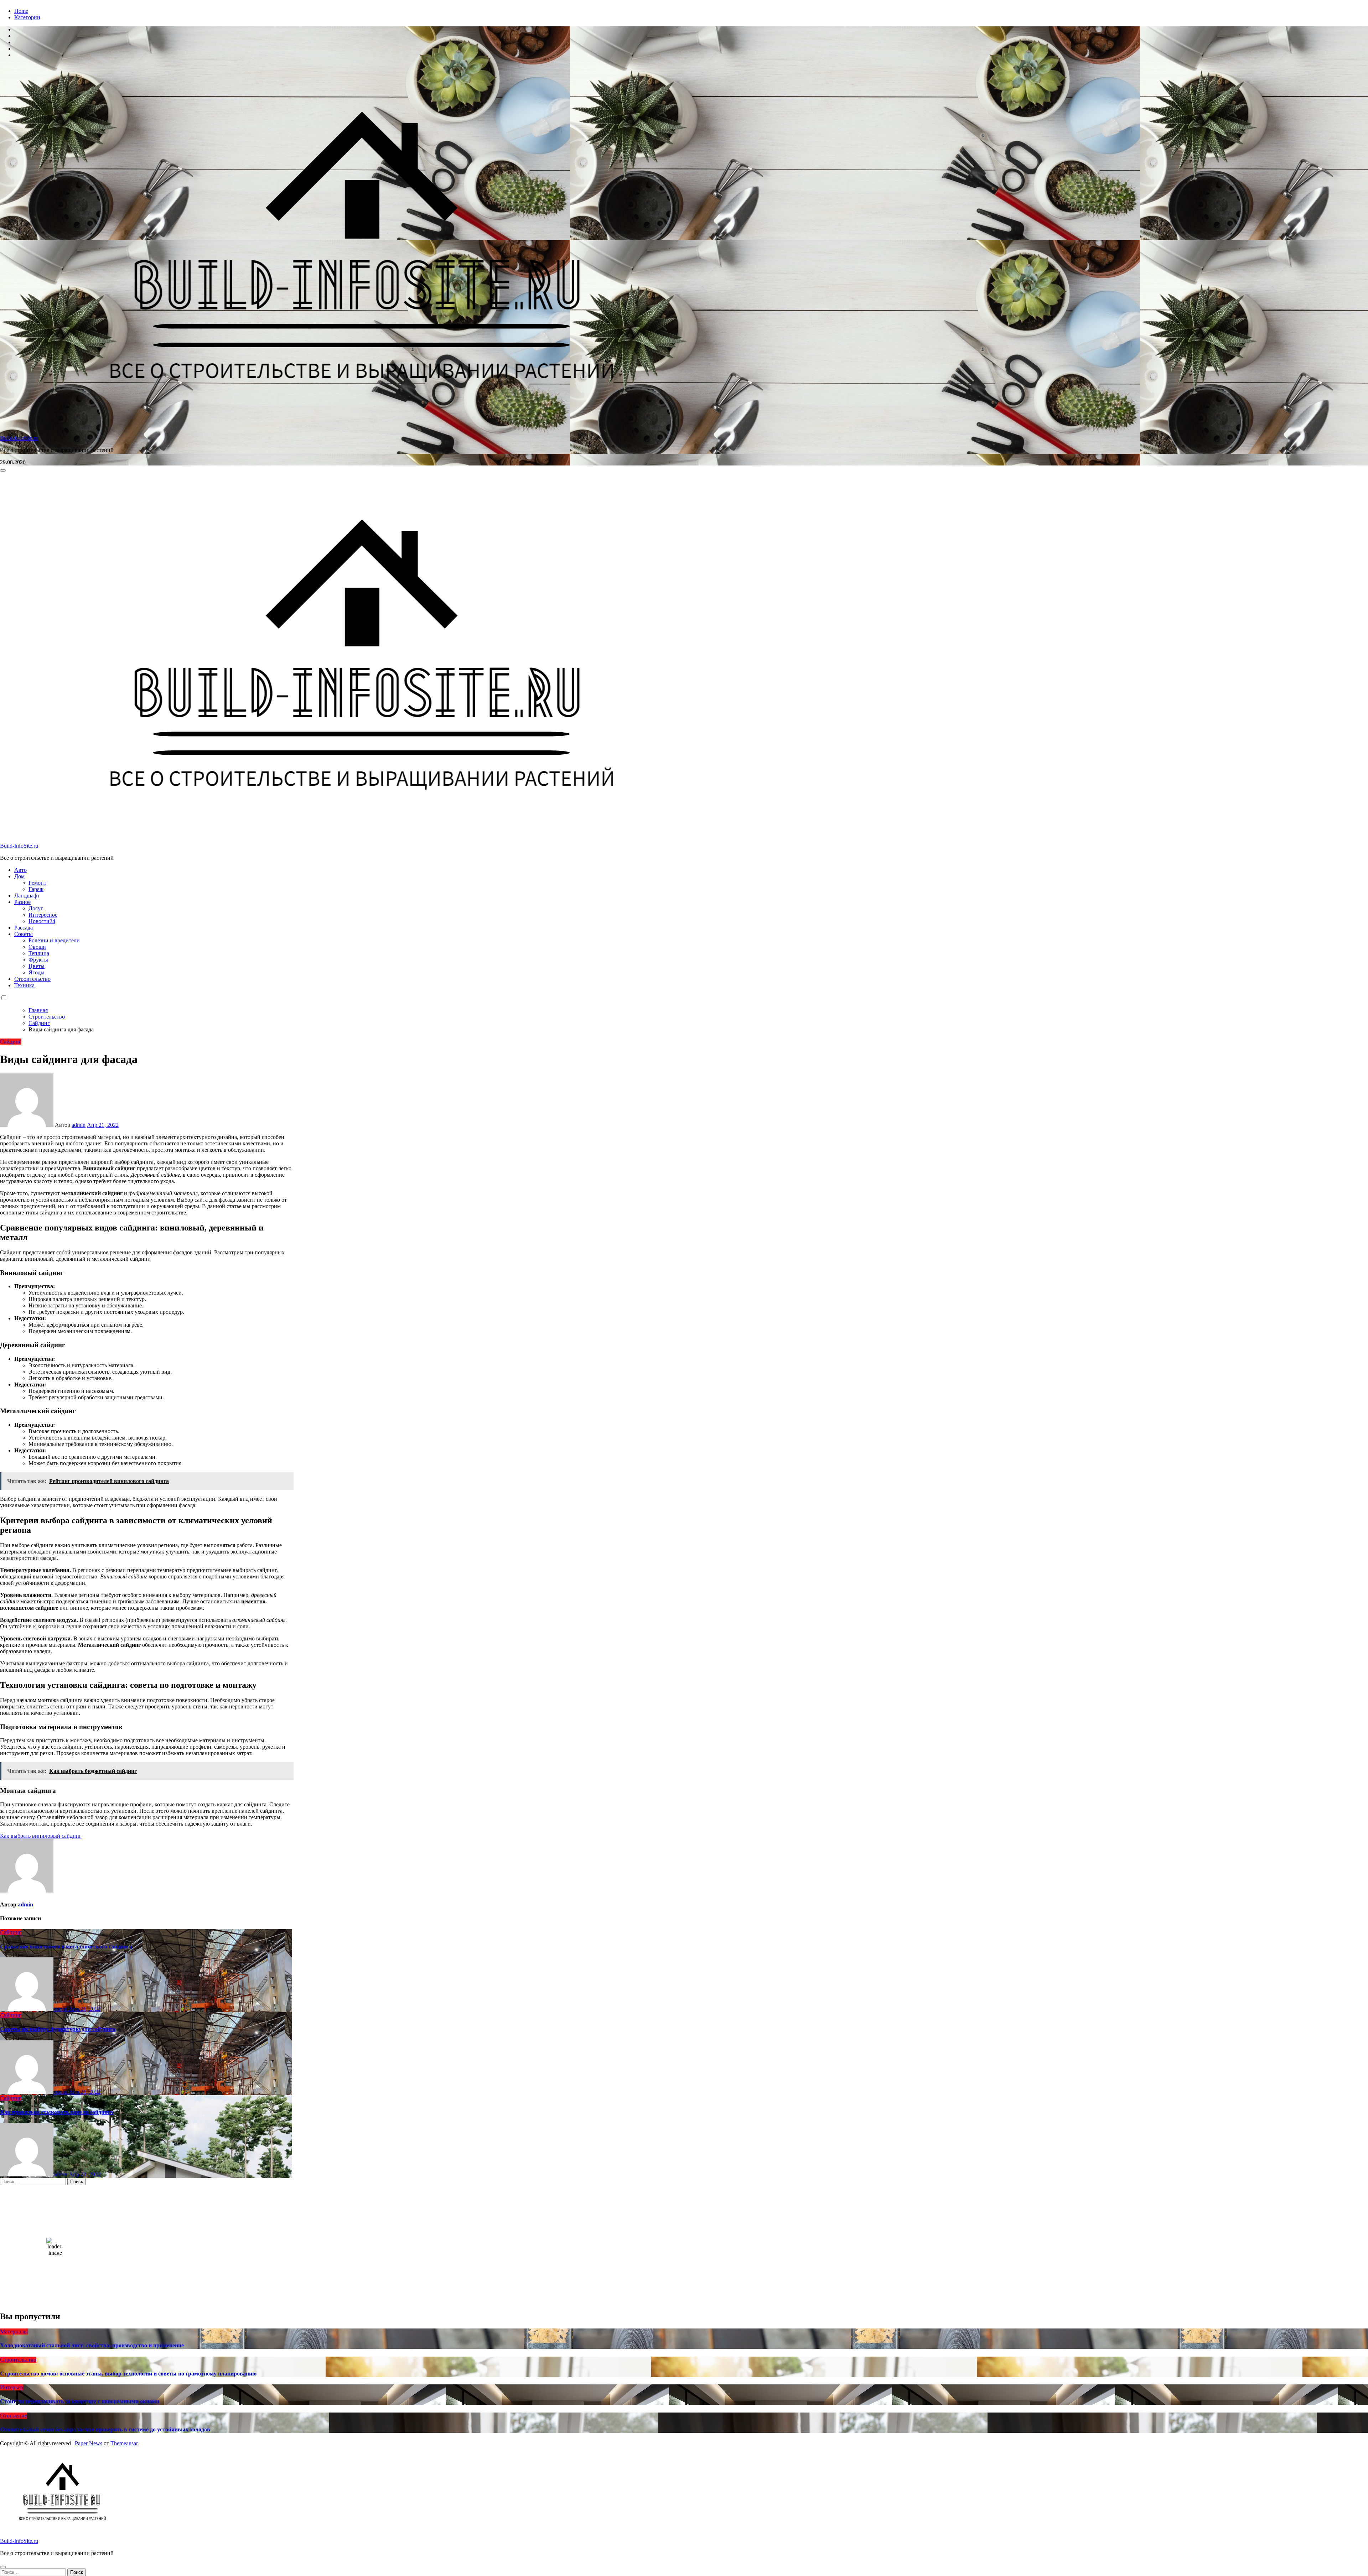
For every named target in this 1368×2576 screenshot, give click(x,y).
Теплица (39, 953)
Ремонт (37, 883)
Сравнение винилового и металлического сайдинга (66, 1947)
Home (21, 11)
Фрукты (38, 960)
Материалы (14, 2332)
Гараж (36, 889)
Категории (27, 17)
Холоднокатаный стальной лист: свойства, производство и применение (92, 2345)
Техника (24, 985)
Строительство (32, 979)
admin (79, 1125)
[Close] (3, 2567)
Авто (20, 870)
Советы (24, 934)
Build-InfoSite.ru (19, 438)
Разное (22, 902)
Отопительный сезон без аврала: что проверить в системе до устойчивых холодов (105, 2429)
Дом (19, 876)
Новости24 (42, 921)
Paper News (89, 2443)
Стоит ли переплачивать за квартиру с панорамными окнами (80, 2401)
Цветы (37, 966)
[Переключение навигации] (3, 470)
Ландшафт (27, 896)
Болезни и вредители (54, 940)
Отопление (14, 2416)
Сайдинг (11, 1042)
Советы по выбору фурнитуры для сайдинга (58, 2029)
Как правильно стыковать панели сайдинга (56, 2112)
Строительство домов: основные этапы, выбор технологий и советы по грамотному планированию (128, 2374)
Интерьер (12, 2387)
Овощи (37, 947)
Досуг (36, 908)
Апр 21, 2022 (85, 2009)
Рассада (24, 928)
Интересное (43, 915)
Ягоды (37, 972)
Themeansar (124, 2443)
